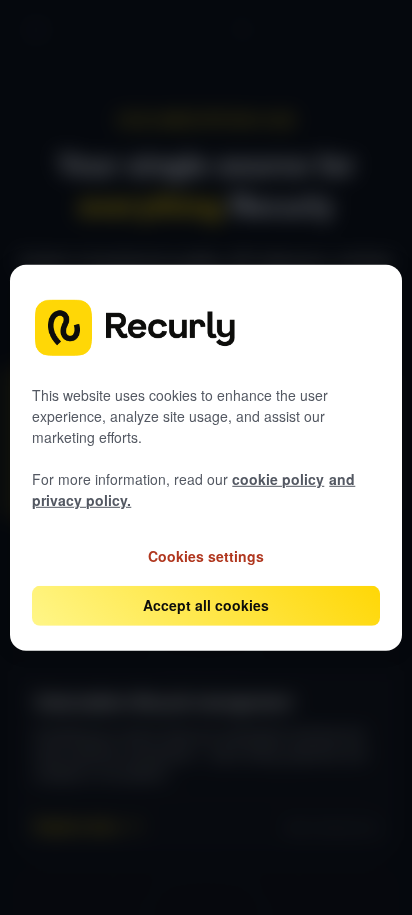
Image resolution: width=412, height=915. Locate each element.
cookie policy (278, 479)
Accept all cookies (206, 605)
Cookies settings (206, 555)
